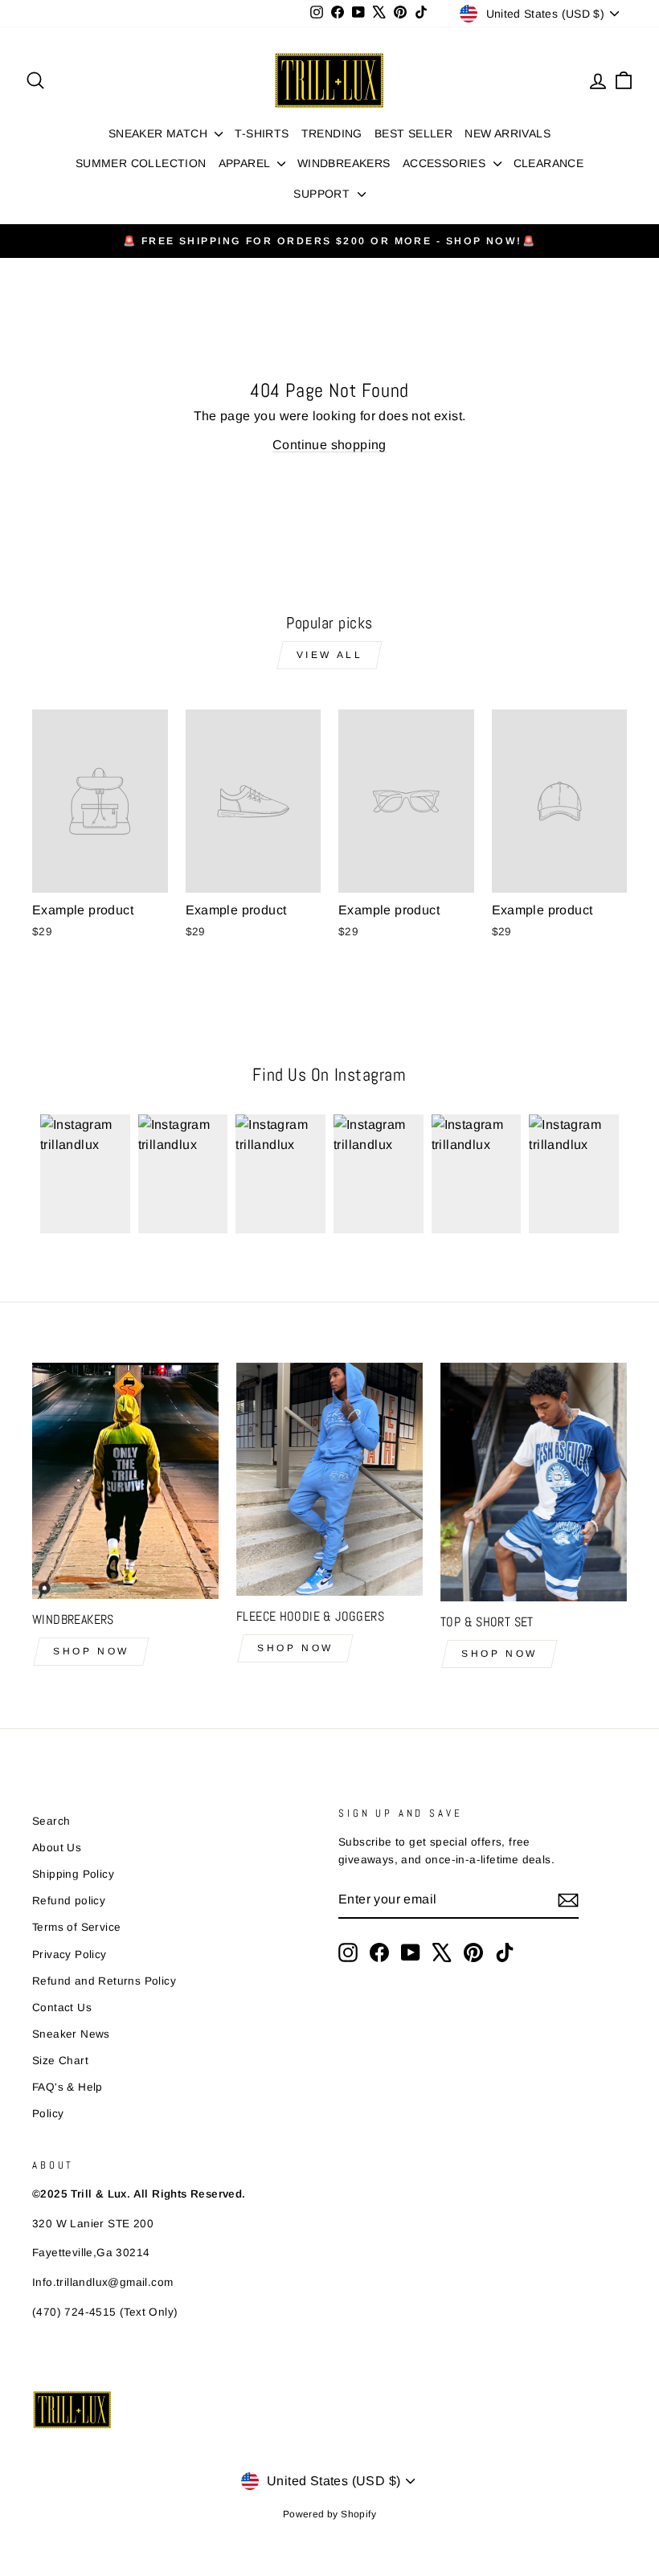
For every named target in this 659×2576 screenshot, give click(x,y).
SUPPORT (323, 194)
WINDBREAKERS (344, 163)
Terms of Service (76, 1927)
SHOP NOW (91, 1651)
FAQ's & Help (68, 2087)
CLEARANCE (549, 163)
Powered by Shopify (329, 2514)
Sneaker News (71, 2034)
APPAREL (246, 163)
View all (330, 655)
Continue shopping (329, 445)
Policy (48, 2114)
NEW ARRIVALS (508, 133)
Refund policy (69, 1901)
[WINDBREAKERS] (125, 1481)
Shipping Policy (73, 1874)
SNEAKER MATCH (160, 133)
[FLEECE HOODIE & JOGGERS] (329, 1479)
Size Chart (60, 2061)
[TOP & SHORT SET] (534, 1482)
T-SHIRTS (262, 133)
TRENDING (332, 133)
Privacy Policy (70, 1954)
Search (51, 1821)
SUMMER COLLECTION (141, 163)
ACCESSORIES (446, 163)
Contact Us (62, 2008)
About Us (57, 1848)
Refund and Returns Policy (104, 1981)
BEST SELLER (413, 133)
